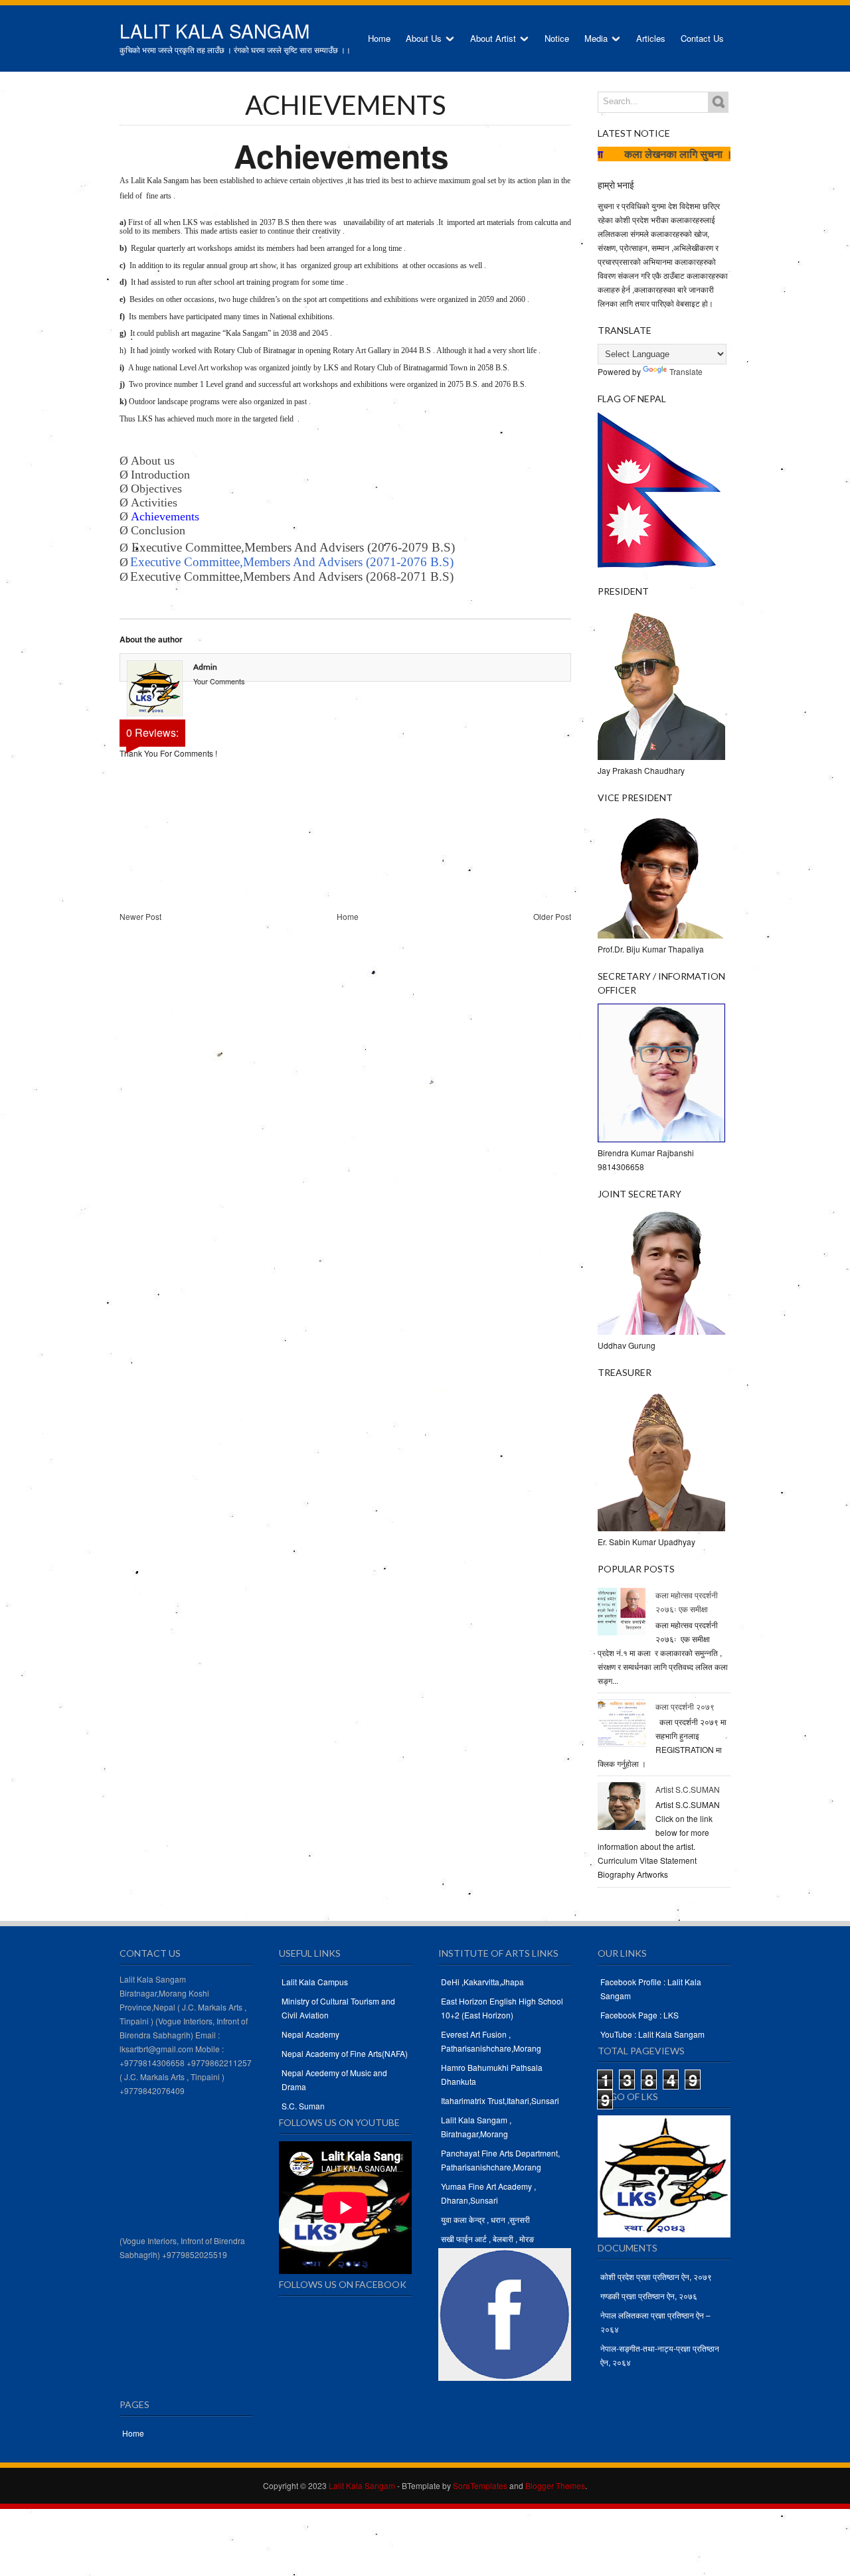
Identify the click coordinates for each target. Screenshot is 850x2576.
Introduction (162, 475)
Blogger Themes (555, 2485)
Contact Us (702, 38)
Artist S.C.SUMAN (688, 1789)
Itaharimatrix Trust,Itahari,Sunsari (500, 2100)
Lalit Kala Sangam (214, 31)
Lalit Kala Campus (315, 1982)
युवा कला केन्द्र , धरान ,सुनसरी (485, 2219)
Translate (686, 371)
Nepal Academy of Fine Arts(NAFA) (345, 2053)
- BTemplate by (451, 2485)
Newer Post (140, 916)
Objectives (158, 489)
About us (154, 461)
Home (379, 38)
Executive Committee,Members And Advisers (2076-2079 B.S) (293, 547)
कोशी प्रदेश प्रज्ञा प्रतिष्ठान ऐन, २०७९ (656, 2276)
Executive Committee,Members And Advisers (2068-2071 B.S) (292, 576)
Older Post (552, 916)
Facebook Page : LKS (639, 2015)
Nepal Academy (310, 2034)
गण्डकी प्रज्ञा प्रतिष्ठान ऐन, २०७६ (649, 2296)
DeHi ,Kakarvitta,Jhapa (482, 1982)
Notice (557, 38)
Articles (651, 38)
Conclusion (158, 530)
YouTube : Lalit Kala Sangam (652, 2034)
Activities (154, 502)
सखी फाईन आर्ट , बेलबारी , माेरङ (487, 2238)
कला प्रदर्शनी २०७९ (685, 1706)
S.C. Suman (303, 2106)
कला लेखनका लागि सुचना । (638, 154)
